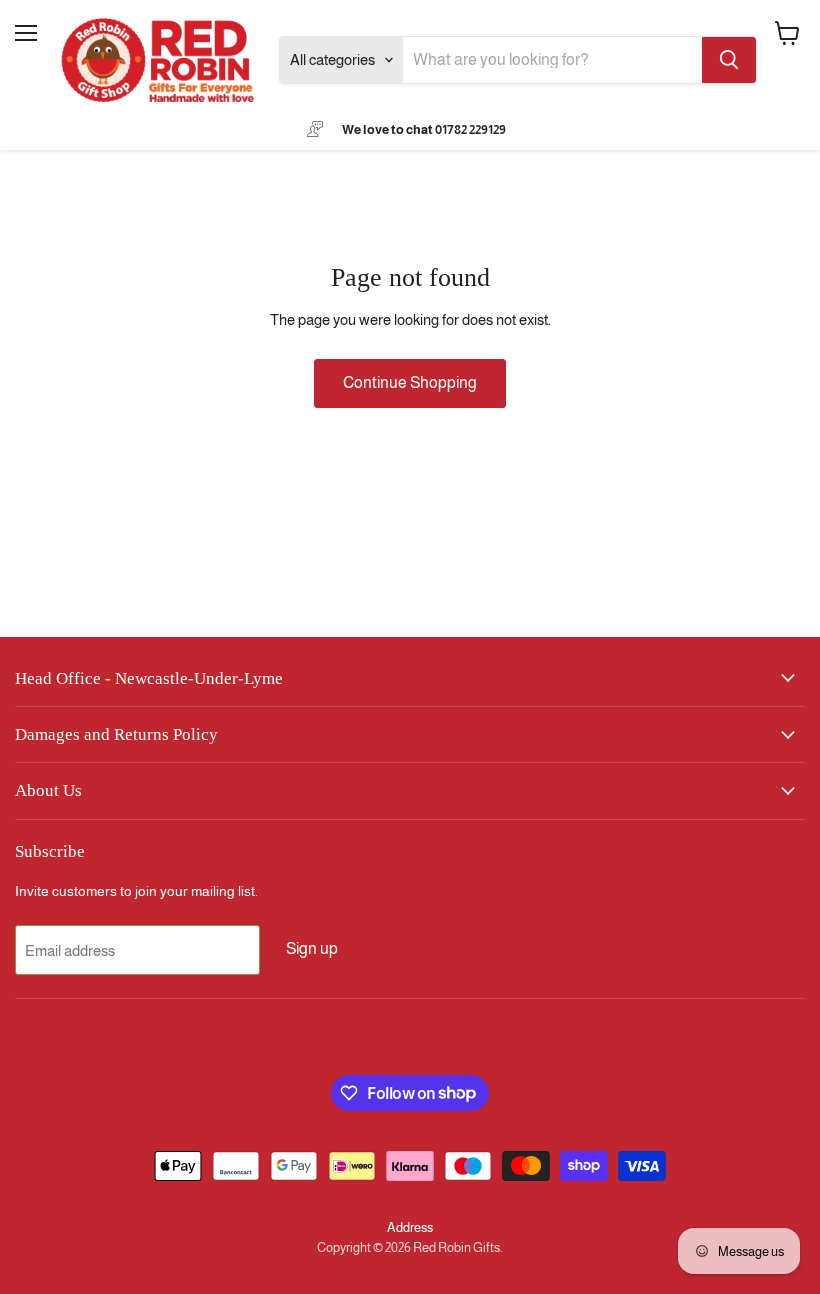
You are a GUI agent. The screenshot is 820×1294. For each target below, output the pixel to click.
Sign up (312, 948)
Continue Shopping (410, 382)
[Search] (729, 60)
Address (410, 1227)
